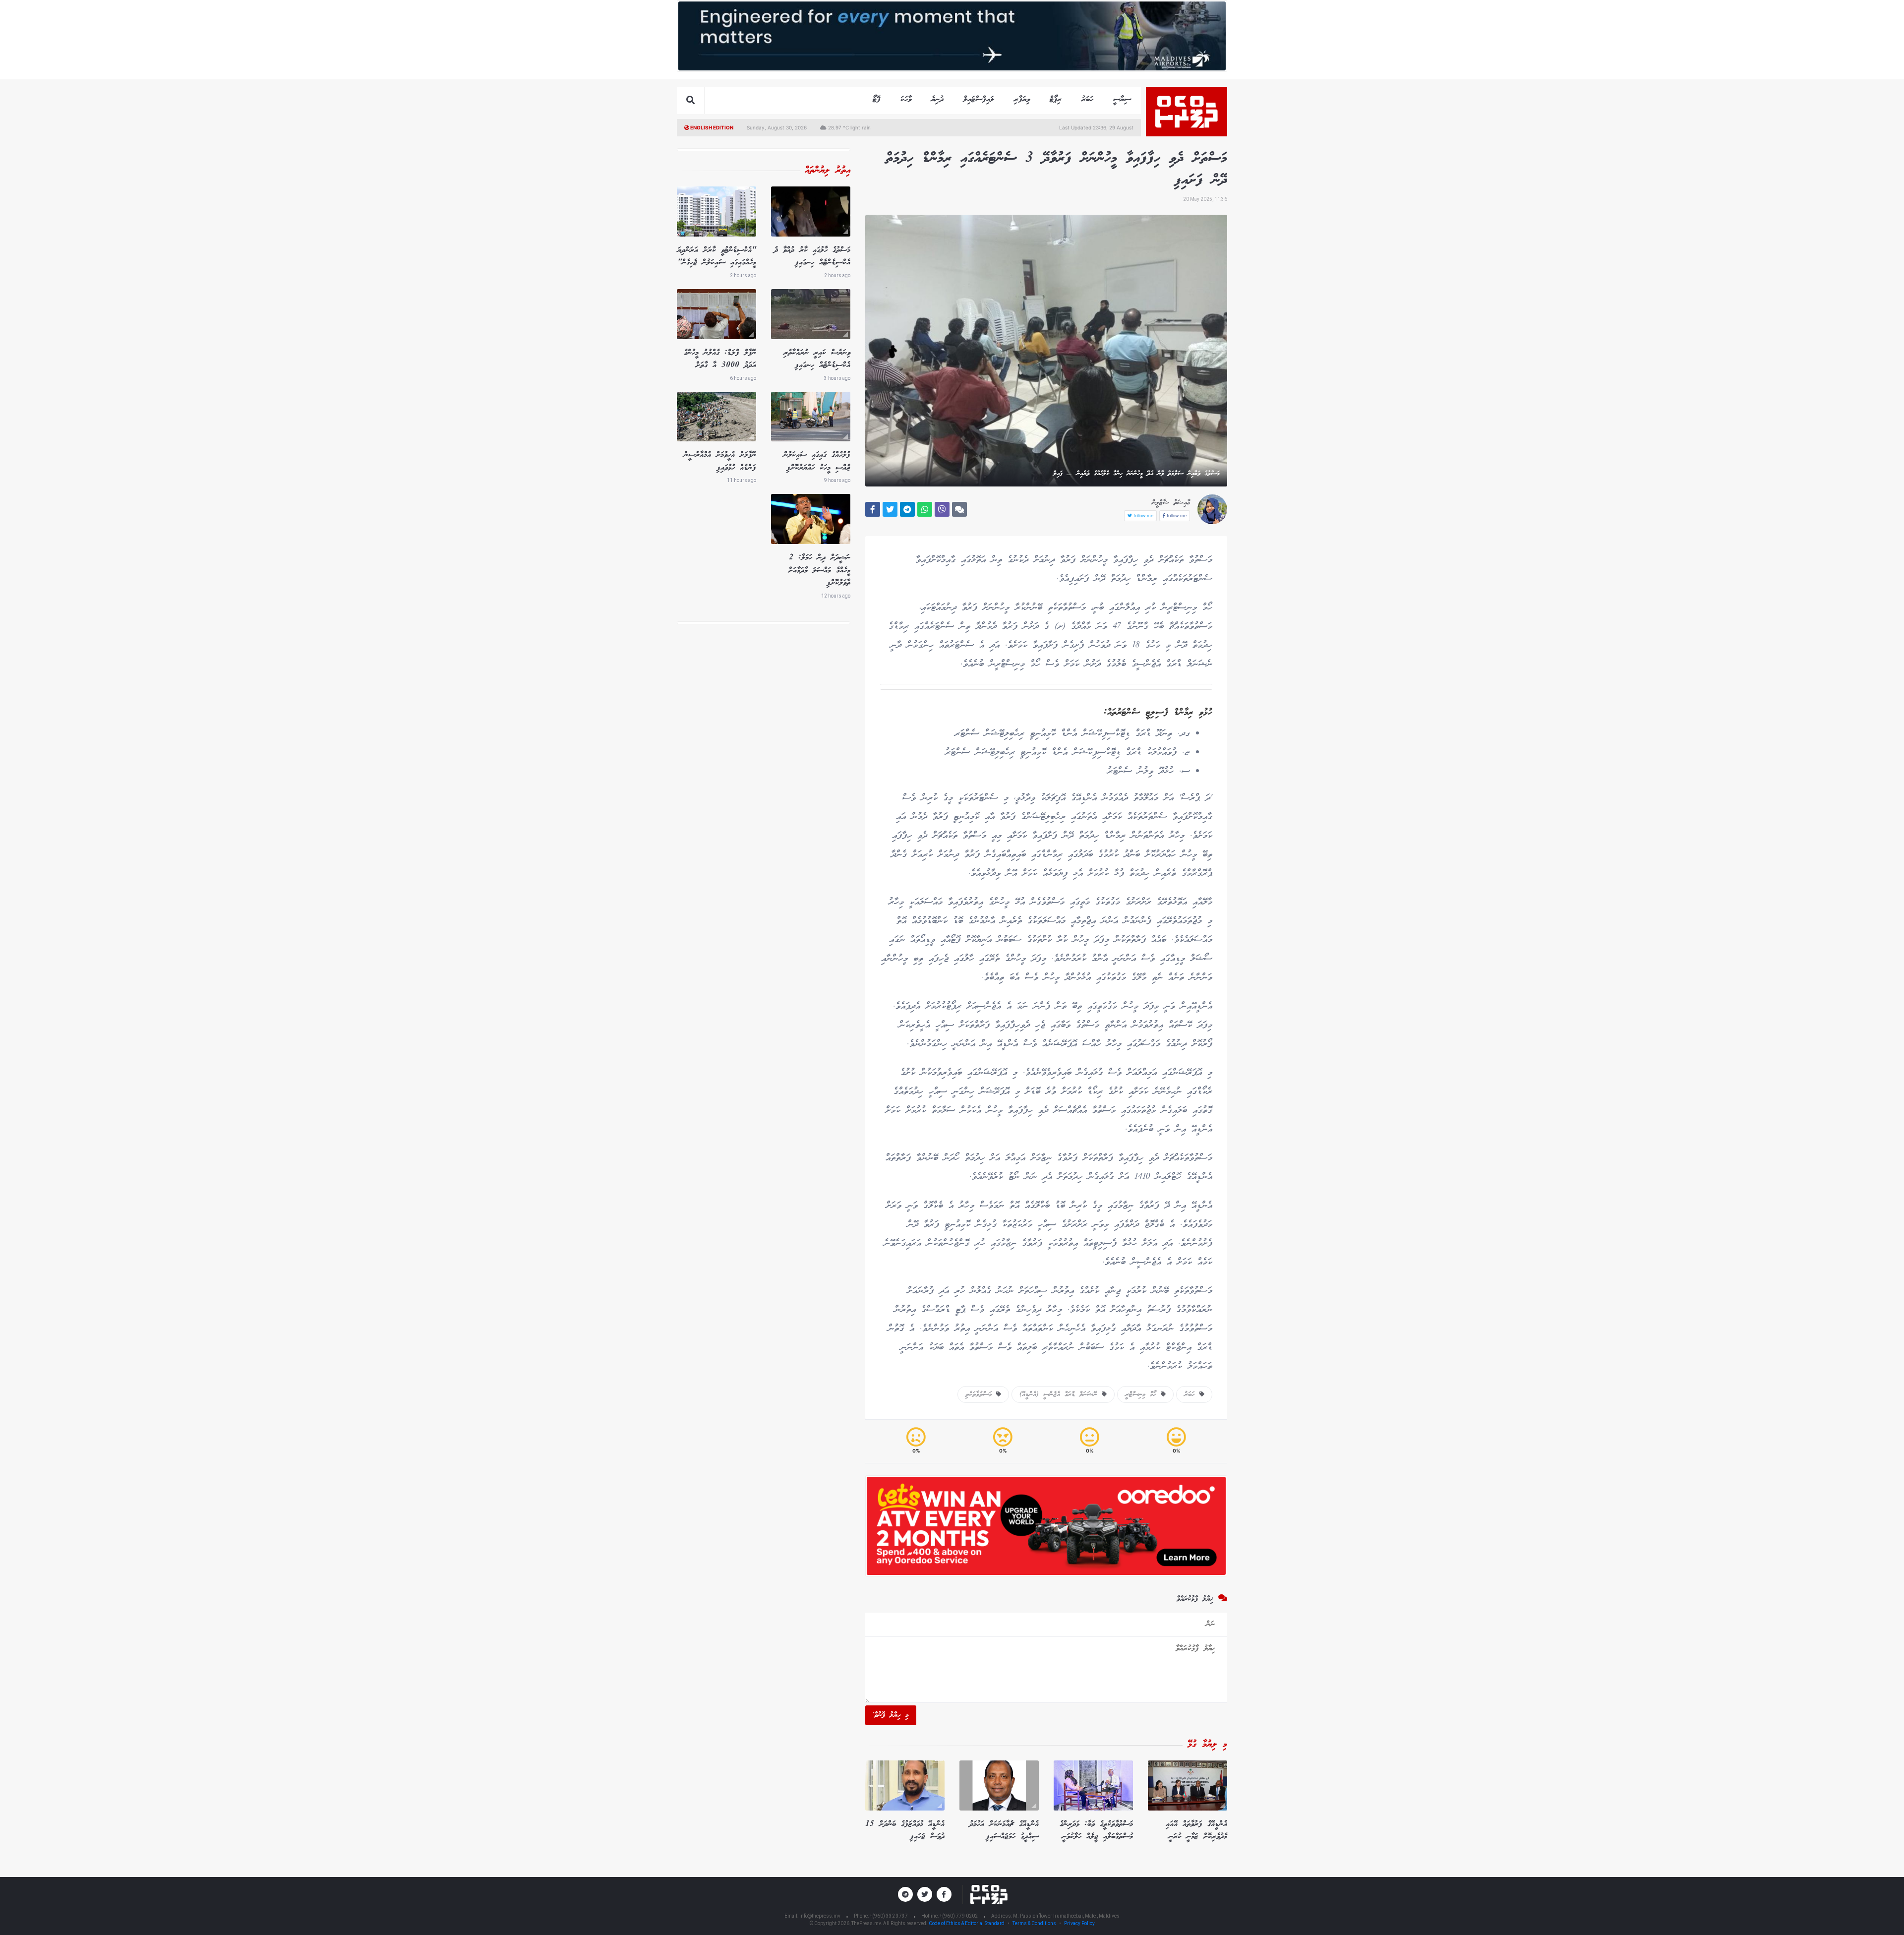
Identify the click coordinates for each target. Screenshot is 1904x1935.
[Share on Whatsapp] (925, 509)
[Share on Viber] (942, 509)
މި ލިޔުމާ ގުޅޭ (1207, 1745)
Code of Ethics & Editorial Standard (967, 1923)
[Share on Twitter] (890, 509)
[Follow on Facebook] (944, 1894)
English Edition (711, 127)
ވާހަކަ (906, 99)
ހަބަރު (1087, 99)
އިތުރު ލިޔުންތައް (828, 171)
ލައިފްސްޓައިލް (979, 99)
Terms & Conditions (1034, 1923)
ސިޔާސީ (1122, 99)
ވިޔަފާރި (1022, 99)
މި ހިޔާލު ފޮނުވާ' (891, 1715)
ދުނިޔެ (937, 99)
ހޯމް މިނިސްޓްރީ (1143, 1394)
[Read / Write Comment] (959, 509)
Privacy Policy (1079, 1923)
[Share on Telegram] (907, 509)
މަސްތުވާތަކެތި (981, 1394)
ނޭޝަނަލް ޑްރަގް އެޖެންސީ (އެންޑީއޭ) (1061, 1394)
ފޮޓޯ (877, 99)
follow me (1176, 515)
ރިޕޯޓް (1056, 99)
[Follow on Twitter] (925, 1894)
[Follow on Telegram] (905, 1894)
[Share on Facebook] (873, 509)
